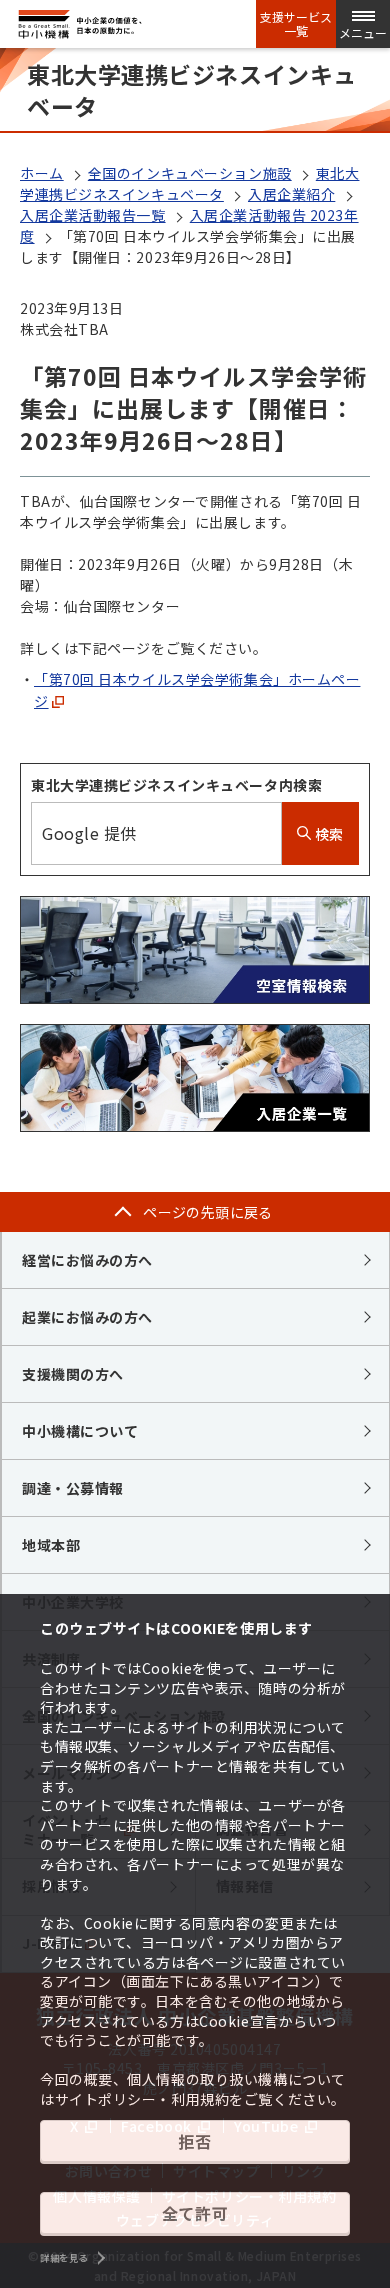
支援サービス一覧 (296, 24)
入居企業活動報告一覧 (93, 215)
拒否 (194, 2141)
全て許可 (195, 2213)
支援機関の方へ (73, 1374)
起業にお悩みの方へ (87, 1317)
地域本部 (51, 1545)
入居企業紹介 (291, 194)
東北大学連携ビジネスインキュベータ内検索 (176, 785)
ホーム (42, 173)
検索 (327, 834)
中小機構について (80, 1431)
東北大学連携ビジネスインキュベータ (189, 183)
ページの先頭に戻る (208, 1212)
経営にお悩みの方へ (87, 1260)
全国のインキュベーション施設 (190, 173)
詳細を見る (64, 2258)
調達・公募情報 (73, 1488)
